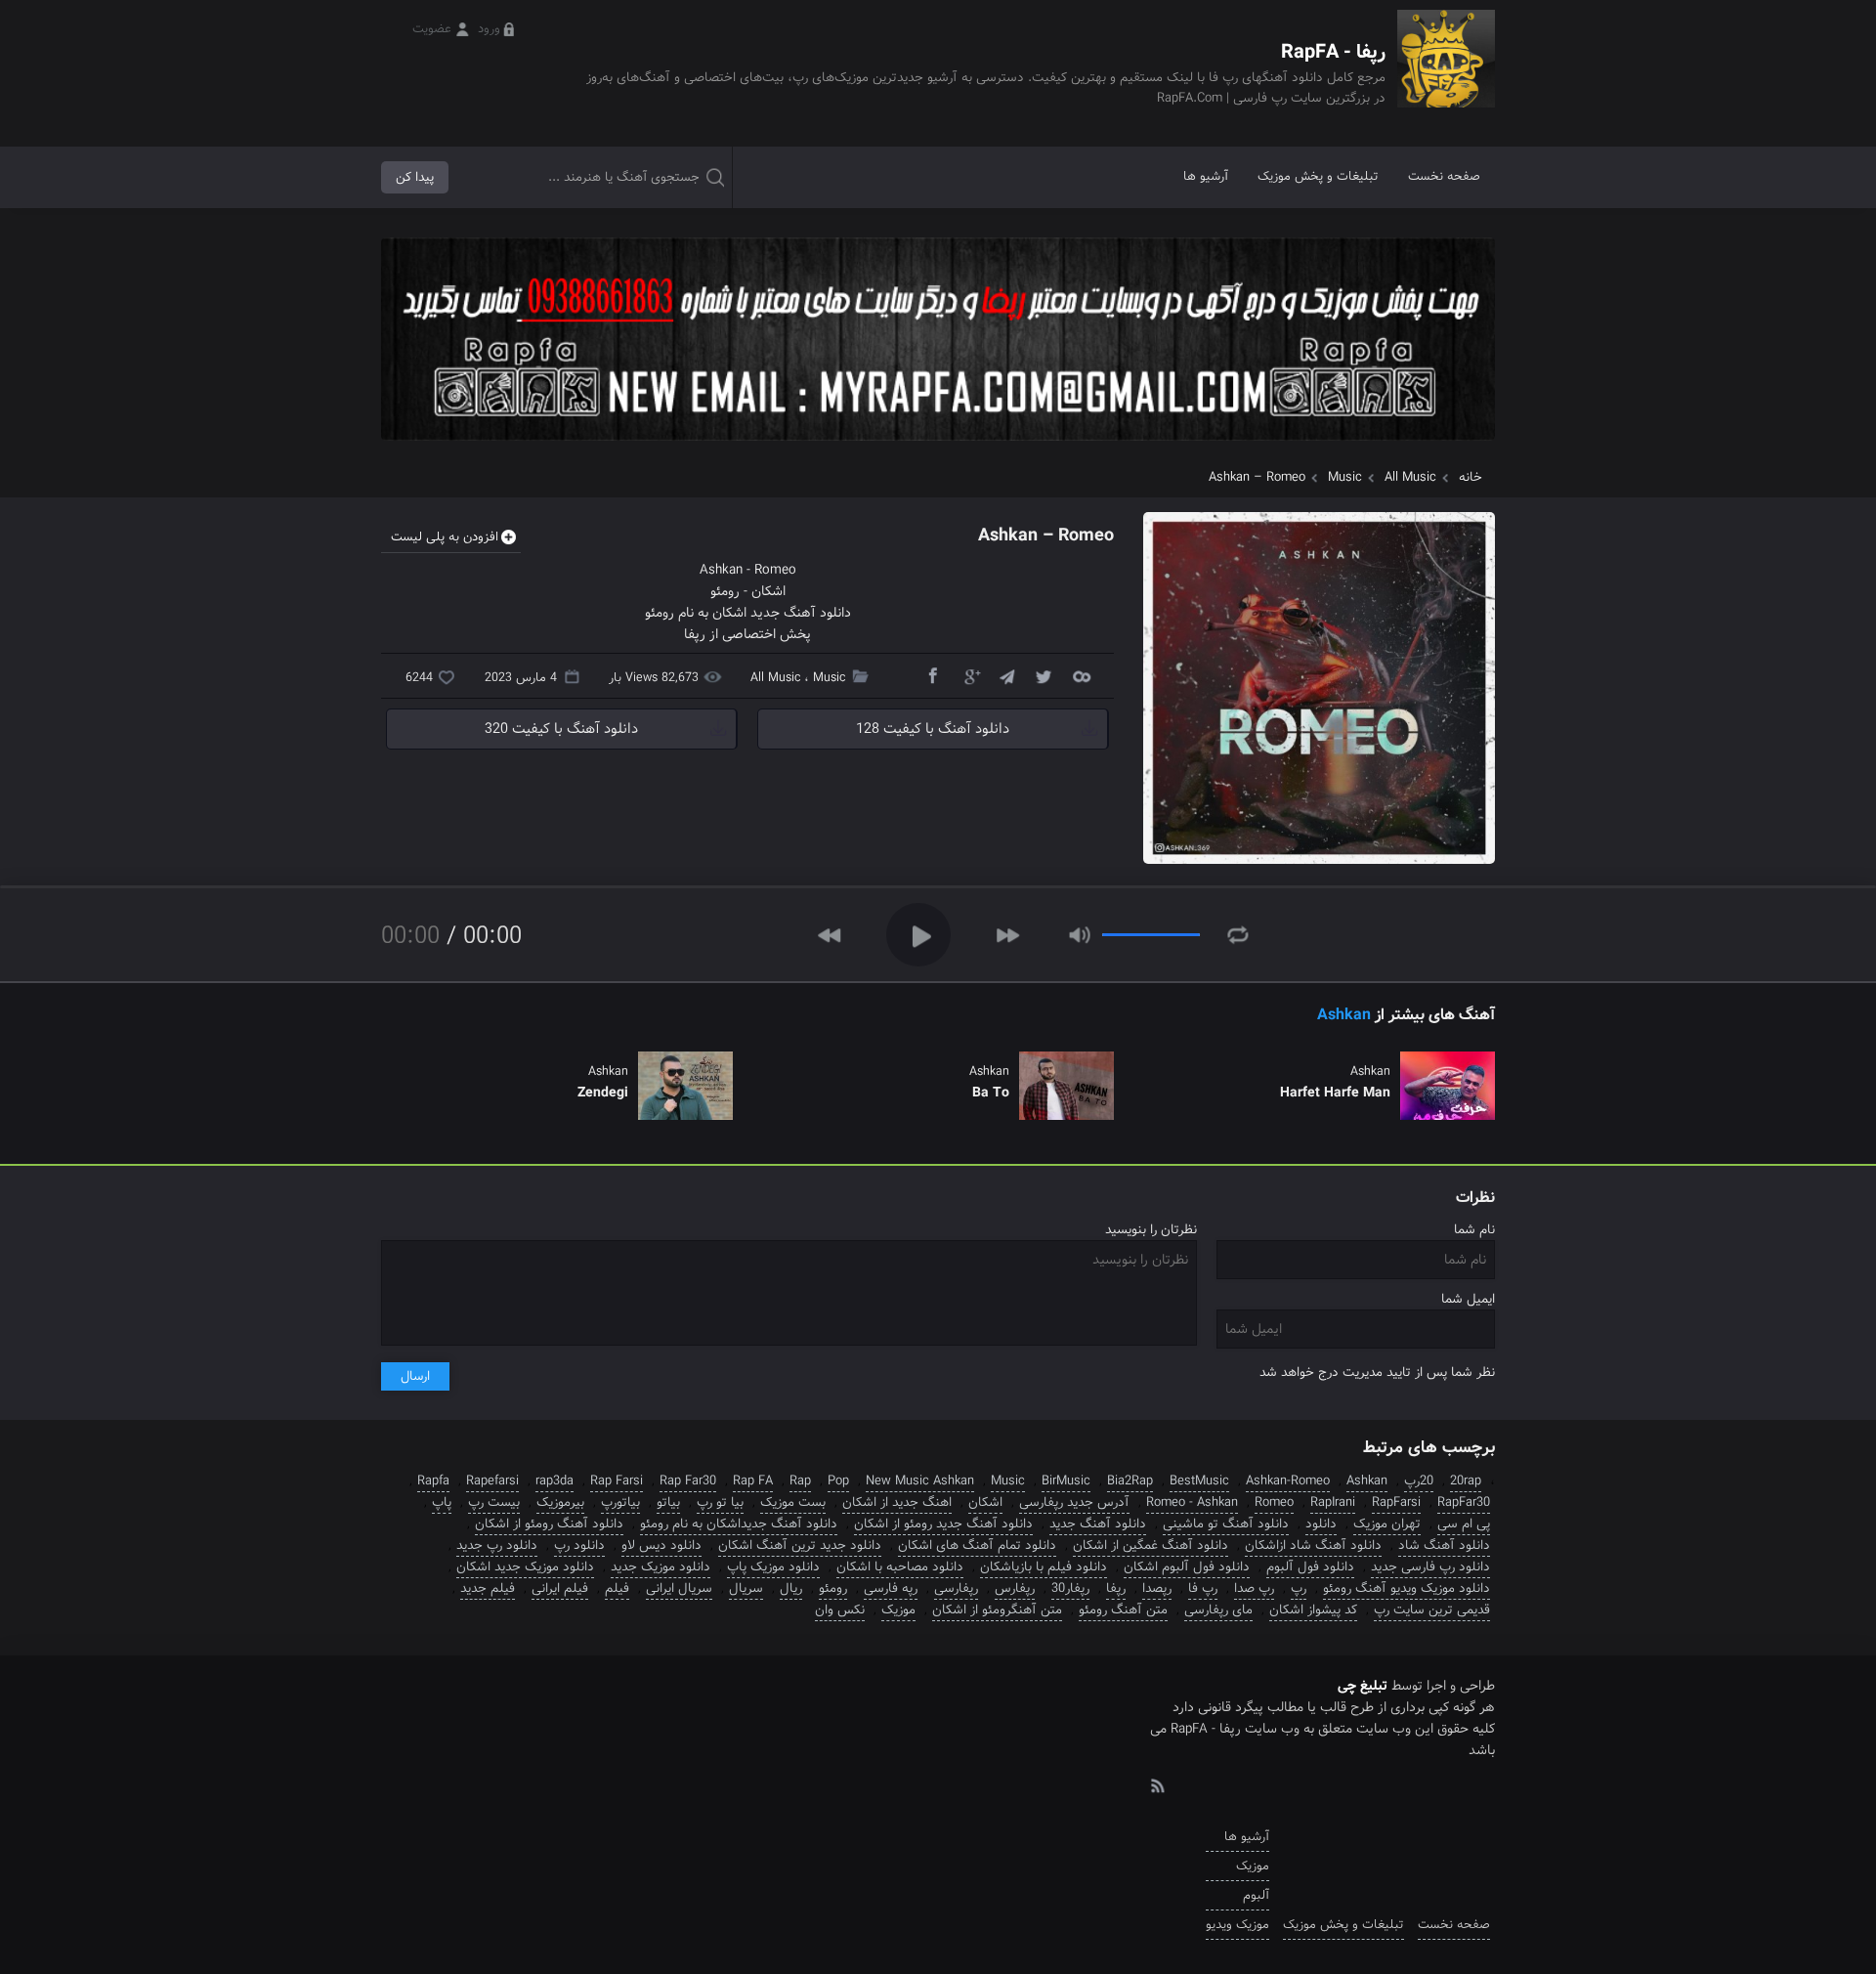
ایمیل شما (1468, 1299)
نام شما (1474, 1230)
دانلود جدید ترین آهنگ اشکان (800, 1545)
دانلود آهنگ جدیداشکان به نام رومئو (739, 1524)
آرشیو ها (1206, 176)
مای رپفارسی (1218, 1610)
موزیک (898, 1610)
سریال (746, 1588)
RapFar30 (1464, 1502)
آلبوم (1256, 1895)
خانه (1471, 477)
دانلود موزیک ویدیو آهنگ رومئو (1407, 1588)
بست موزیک (793, 1502)
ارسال (415, 1376)
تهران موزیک (1387, 1524)
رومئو (725, 591)
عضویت (432, 29)
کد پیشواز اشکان (1313, 1610)
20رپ (1419, 1481)
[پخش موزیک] (938, 447)
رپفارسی (956, 1588)
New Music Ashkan (920, 1481)
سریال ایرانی (679, 1588)
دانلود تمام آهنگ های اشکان (977, 1545)
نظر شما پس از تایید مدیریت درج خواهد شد (1377, 1373)
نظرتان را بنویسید (1151, 1230)
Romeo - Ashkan (1192, 1502)
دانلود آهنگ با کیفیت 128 (933, 729)
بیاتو (668, 1502)
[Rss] (1157, 1784)
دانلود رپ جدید (497, 1545)
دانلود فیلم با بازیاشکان (1044, 1567)
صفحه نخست (1444, 176)
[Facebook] (932, 675)
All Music (1410, 477)
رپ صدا (1254, 1588)
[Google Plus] (969, 675)
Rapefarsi (492, 1481)
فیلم (617, 1588)
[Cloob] (1081, 675)
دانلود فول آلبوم (1310, 1567)
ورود (489, 29)
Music (1345, 477)
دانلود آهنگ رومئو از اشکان (549, 1524)
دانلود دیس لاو (661, 1545)
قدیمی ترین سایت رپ (1432, 1610)
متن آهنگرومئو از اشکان (997, 1610)
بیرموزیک (560, 1502)
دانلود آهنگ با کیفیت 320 (561, 729)
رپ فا (1203, 1588)
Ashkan (721, 570)
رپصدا (1157, 1588)
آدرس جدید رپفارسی (1074, 1502)
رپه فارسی (891, 1588)
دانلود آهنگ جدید (1098, 1524)
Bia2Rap (1130, 1481)
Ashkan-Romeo (1288, 1481)
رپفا (1116, 1588)
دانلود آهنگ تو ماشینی (1226, 1524)
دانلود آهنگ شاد (1444, 1545)
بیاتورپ (620, 1502)
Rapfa (433, 1481)
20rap (1466, 1481)
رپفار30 (1070, 1588)
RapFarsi (1396, 1502)
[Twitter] (1044, 675)
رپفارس (1015, 1588)
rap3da (554, 1481)
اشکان (768, 591)
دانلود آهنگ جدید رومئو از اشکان (943, 1524)
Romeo (775, 570)
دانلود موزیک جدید (661, 1567)
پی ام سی (1464, 1524)
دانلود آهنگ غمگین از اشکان (1151, 1545)
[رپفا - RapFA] (1446, 73)
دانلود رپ (579, 1545)
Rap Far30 (688, 1481)
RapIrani (1333, 1502)
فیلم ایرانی (560, 1588)
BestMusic (1199, 1481)
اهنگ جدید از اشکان (897, 1502)
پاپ (442, 1502)
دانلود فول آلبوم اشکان (1187, 1567)
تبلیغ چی (1363, 1686)
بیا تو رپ (720, 1502)
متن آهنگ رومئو (1123, 1610)
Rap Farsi (617, 1481)
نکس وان (840, 1610)
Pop (838, 1481)
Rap (800, 1481)
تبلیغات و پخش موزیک (1318, 176)
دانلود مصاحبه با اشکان (900, 1567)
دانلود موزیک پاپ (773, 1567)
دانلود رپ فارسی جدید (1430, 1567)
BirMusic (1066, 1481)
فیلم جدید (488, 1588)
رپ (1299, 1588)
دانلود (1321, 1524)
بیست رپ (494, 1502)
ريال (791, 1588)
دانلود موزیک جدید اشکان (525, 1567)
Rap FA (753, 1481)
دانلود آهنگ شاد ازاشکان (1313, 1545)
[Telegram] (1006, 675)
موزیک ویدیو (1237, 1925)
